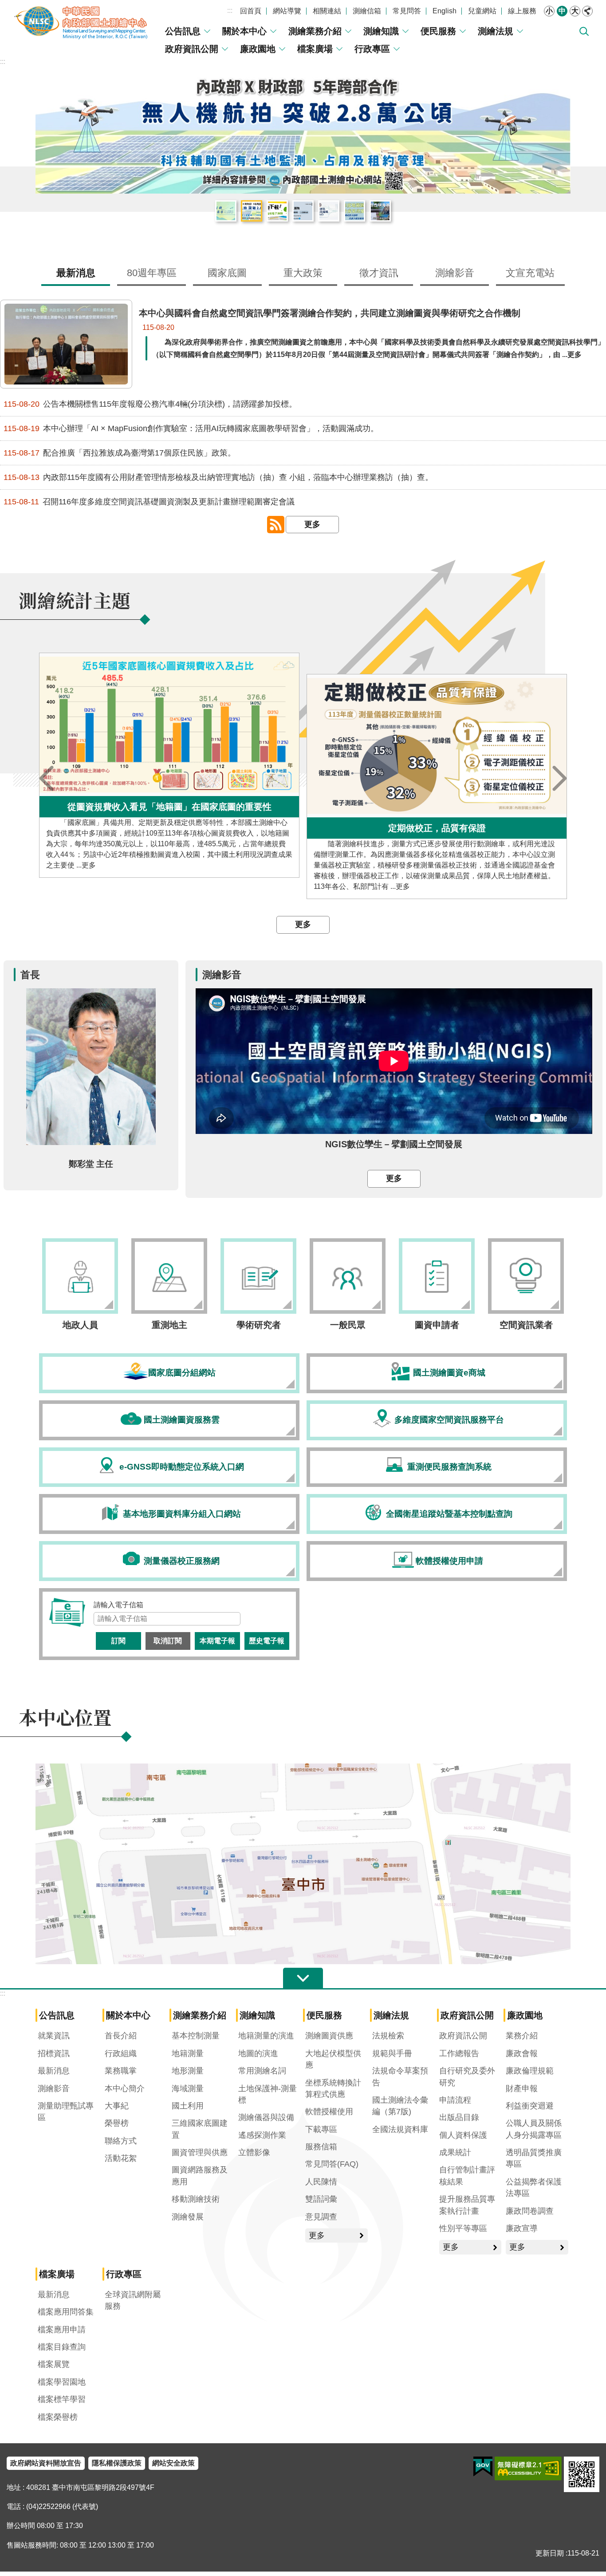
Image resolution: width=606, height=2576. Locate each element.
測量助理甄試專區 (66, 2112)
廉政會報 (522, 2053)
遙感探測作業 (262, 2135)
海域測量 (188, 2089)
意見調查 (321, 2217)
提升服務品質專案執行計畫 (467, 2205)
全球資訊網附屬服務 (133, 2300)
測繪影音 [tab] (455, 273)
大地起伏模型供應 (333, 2059)
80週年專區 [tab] (152, 273)
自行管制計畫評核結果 (467, 2176)
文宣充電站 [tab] (530, 273)
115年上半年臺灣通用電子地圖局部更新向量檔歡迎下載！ (277, 211)
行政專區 (372, 49)
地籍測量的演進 (266, 2036)
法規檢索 (388, 2036)
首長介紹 (121, 2036)
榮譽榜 (117, 2123)
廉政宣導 (522, 2228)
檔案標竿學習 (62, 2399)
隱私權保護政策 (117, 2463)
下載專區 (321, 2129)
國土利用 (188, 2106)
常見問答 (407, 11)
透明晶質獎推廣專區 (534, 2158)
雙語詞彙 (321, 2199)
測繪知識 (381, 31)
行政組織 (121, 2053)
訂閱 (118, 1641)
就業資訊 (54, 2036)
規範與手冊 (392, 2053)
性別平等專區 (463, 2228)
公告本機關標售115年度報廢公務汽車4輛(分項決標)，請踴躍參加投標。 (150, 404)
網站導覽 (287, 11)
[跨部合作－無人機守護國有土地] (303, 132)
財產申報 (522, 2089)
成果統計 (455, 2152)
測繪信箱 (367, 11)
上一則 (47, 778)
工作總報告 (459, 2053)
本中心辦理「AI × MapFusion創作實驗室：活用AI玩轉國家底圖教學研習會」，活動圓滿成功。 (191, 429)
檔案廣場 (315, 49)
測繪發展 (188, 2217)
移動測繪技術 (196, 2199)
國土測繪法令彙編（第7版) (400, 2106)
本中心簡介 (125, 2089)
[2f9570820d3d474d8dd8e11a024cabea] (170, 1605)
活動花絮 (121, 2158)
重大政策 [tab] (303, 273)
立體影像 (254, 2152)
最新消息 (54, 2071)
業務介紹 (522, 2036)
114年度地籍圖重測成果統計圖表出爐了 (354, 211)
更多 (312, 524)
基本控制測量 (196, 2036)
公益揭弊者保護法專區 (534, 2188)
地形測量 (188, 2071)
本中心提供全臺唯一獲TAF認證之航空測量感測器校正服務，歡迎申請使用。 (303, 211)
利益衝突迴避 (530, 2106)
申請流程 (455, 2100)
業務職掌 (121, 2071)
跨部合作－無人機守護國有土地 (252, 211)
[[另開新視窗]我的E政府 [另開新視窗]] (483, 2467)
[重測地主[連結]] (169, 1276)
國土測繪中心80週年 (226, 211)
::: (230, 10)
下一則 (559, 778)
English (445, 11)
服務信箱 (321, 2147)
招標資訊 (54, 2053)
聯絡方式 (121, 2141)
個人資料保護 (463, 2135)
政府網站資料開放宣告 (46, 2463)
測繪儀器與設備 (266, 2117)
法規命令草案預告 (400, 2077)
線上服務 (522, 11)
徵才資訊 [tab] (379, 273)
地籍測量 (188, 2053)
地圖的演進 (258, 2053)
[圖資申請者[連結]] (437, 1276)
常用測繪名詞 (262, 2071)
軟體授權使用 (329, 2112)
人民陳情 (321, 2182)
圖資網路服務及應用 (200, 2176)
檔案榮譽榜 (58, 2417)
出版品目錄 (459, 2117)
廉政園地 (258, 49)
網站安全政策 (173, 2463)
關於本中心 (244, 31)
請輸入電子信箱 (118, 1605)
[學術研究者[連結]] (258, 1276)
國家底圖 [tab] (227, 273)
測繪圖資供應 (329, 2036)
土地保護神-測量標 (268, 2094)
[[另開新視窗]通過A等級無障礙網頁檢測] (528, 2469)
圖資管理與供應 (200, 2152)
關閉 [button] (587, 11)
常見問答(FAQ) (332, 2164)
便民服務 (438, 31)
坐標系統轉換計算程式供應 (333, 2089)
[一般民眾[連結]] (348, 1276)
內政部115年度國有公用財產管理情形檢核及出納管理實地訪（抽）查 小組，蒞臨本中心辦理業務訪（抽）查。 (218, 478)
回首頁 (251, 11)
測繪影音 (54, 2089)
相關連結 (327, 11)
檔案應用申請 (62, 2330)
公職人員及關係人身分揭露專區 (534, 2129)
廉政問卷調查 (530, 2211)
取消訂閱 (168, 1641)
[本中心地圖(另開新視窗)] (303, 1962)
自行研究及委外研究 (467, 2077)
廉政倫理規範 (530, 2071)
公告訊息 (183, 31)
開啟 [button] (303, 1978)
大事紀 (117, 2106)
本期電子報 (217, 1641)
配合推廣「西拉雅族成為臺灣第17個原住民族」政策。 (120, 453)
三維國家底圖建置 (200, 2129)
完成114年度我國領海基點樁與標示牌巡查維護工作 (380, 211)
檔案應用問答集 (66, 2312)
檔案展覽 (54, 2364)
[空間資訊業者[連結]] (526, 1276)
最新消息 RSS (276, 525)
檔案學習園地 (62, 2382)
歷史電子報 (267, 1641)
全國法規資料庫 (400, 2129)
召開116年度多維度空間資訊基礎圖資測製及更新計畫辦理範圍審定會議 (149, 502)
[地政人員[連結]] (80, 1276)
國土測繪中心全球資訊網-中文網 (82, 22)
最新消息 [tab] (76, 273)
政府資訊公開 (192, 49)
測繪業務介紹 (315, 31)
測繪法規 (496, 31)
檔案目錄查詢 (62, 2347)
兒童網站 (482, 11)
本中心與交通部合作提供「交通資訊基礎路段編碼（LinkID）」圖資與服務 (329, 211)
